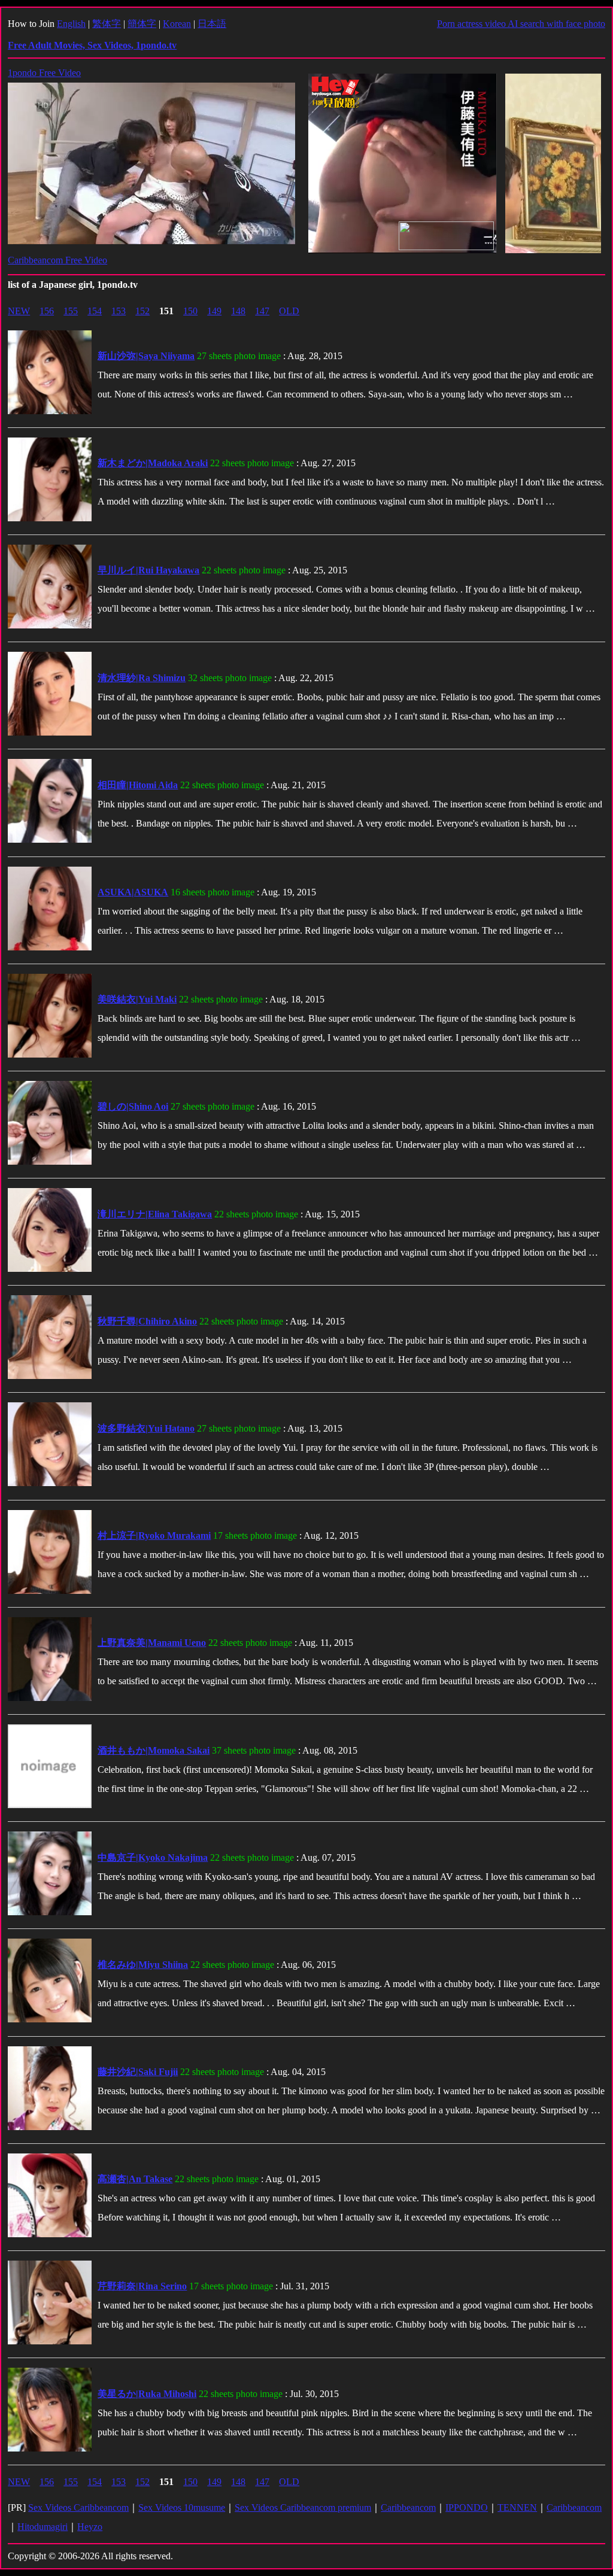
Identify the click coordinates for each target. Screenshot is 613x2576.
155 (71, 311)
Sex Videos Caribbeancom (78, 2507)
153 (119, 311)
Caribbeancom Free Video (57, 260)
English (71, 24)
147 (262, 311)
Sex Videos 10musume (182, 2507)
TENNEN (517, 2507)
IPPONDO (467, 2507)
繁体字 (107, 24)
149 (214, 311)
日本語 (212, 24)
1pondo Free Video (44, 73)
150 (190, 311)
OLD (289, 311)
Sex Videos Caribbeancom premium (303, 2507)
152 (142, 311)
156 (47, 311)
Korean (177, 24)
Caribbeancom (408, 2507)
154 (95, 311)
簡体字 (142, 24)
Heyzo (90, 2527)
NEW (19, 311)
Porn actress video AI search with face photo (521, 24)
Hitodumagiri (43, 2527)
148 (238, 311)
